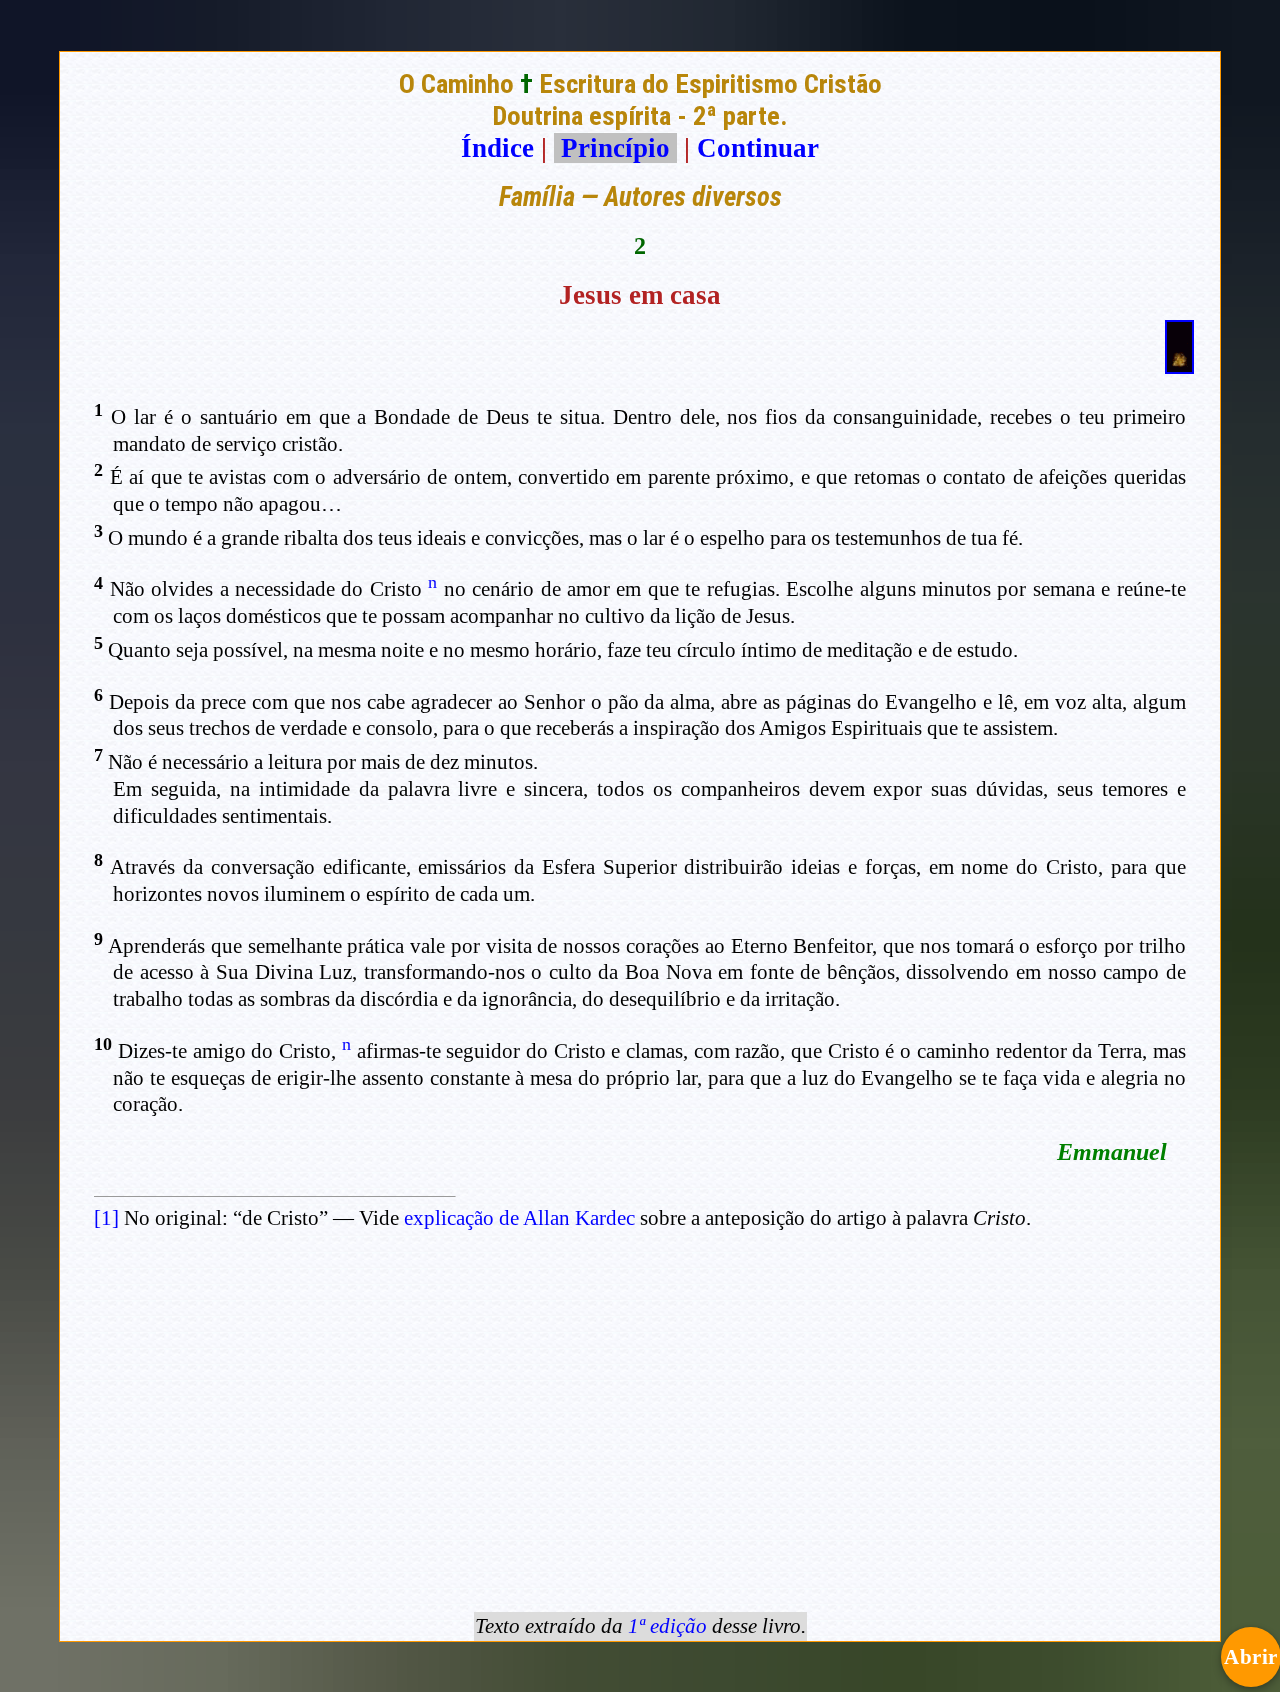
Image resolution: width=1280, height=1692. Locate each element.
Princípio (615, 148)
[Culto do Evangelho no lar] (1179, 365)
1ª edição (667, 1626)
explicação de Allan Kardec (519, 1218)
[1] (106, 1218)
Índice (497, 148)
